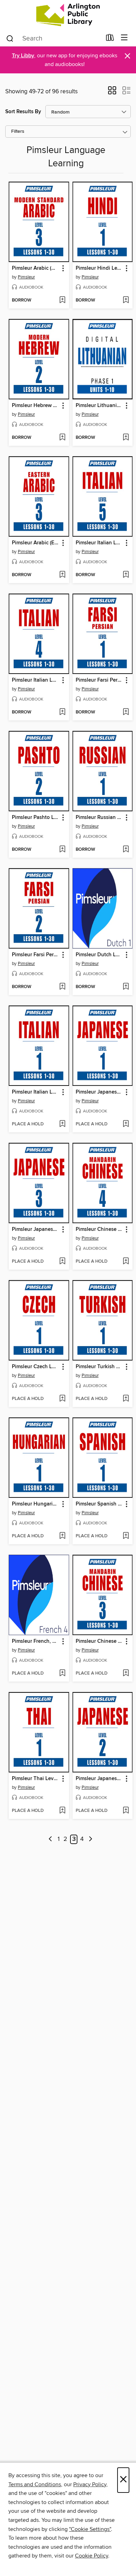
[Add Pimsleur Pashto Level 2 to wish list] (62, 850)
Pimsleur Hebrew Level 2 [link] (36, 406)
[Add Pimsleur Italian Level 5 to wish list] (126, 575)
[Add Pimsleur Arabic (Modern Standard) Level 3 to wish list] (62, 300)
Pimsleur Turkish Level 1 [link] (99, 1367)
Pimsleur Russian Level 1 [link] (99, 818)
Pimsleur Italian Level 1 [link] (36, 1092)
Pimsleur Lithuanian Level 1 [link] (99, 406)
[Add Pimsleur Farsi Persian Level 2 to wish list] (62, 987)
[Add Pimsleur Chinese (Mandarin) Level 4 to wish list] (126, 1262)
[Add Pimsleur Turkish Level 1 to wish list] (126, 1399)
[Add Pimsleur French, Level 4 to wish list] (62, 1674)
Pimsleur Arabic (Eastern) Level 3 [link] (36, 543)
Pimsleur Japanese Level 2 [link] (99, 1779)
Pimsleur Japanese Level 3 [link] (36, 1229)
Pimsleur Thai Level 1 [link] (36, 1779)
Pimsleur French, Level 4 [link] (36, 1641)
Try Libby (23, 56)
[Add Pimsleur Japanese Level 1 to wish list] (126, 1124)
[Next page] (90, 1839)
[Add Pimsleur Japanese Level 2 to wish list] (126, 1811)
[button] (112, 93)
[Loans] (110, 39)
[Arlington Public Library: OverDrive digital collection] (68, 15)
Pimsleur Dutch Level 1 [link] (99, 955)
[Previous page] (50, 1839)
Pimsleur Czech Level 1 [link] (36, 1367)
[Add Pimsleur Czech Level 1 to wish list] (62, 1399)
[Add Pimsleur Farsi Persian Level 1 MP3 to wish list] (126, 712)
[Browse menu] (124, 38)
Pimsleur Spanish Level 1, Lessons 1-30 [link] (99, 1504)
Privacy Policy (90, 2484)
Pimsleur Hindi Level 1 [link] (99, 268)
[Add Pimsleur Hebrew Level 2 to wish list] (62, 438)
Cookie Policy (92, 2556)
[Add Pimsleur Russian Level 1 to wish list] (126, 850)
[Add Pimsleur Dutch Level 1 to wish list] (126, 987)
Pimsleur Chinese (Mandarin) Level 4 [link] (99, 1229)
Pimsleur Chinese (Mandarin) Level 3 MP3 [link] (99, 1641)
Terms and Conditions (35, 2484)
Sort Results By (23, 112)
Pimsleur (26, 277)
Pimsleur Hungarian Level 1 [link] (36, 1504)
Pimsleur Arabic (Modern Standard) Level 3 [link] (36, 268)
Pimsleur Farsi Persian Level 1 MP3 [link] (99, 680)
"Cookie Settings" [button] (90, 2529)
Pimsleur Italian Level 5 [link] (99, 543)
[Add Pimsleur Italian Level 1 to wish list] (62, 1124)
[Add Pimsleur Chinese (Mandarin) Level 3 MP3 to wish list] (126, 1674)
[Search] (10, 38)
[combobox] (54, 38)
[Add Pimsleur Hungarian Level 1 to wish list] (62, 1536)
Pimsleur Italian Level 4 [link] (36, 680)
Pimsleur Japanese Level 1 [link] (99, 1092)
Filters (18, 132)
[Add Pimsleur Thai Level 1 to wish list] (62, 1811)
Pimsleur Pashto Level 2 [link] (36, 818)
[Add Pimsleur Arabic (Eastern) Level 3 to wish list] (62, 575)
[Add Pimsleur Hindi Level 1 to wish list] (126, 300)
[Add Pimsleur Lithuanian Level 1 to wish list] (126, 438)
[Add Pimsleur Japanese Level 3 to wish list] (62, 1262)
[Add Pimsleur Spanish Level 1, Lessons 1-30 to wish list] (126, 1536)
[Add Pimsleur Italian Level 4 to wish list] (62, 712)
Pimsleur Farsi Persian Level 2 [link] (36, 955)
